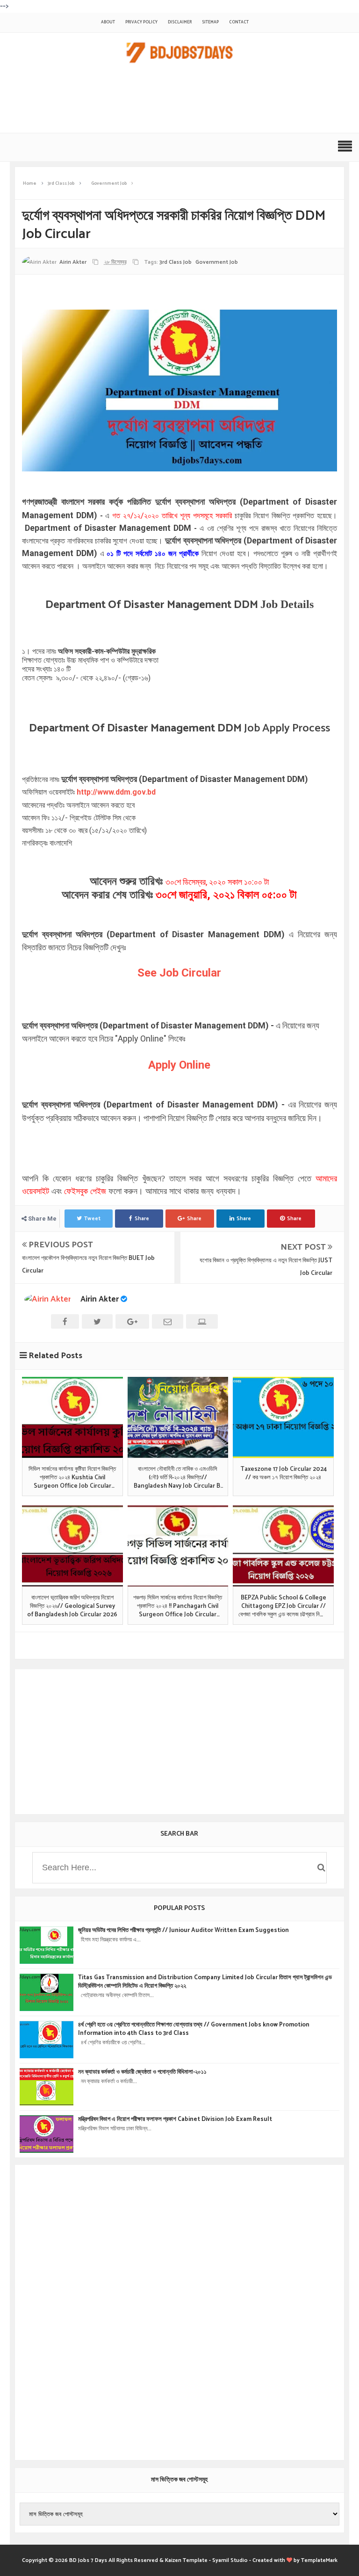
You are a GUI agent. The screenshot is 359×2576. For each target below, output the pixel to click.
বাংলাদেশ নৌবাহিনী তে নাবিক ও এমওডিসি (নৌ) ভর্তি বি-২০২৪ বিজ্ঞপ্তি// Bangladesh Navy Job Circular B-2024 (178, 1478)
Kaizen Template (186, 2560)
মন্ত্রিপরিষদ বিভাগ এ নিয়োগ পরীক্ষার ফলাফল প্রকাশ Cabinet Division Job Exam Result (175, 2120)
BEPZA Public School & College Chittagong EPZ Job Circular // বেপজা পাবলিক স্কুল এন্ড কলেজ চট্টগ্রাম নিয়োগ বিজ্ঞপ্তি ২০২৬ (284, 1607)
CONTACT (239, 22)
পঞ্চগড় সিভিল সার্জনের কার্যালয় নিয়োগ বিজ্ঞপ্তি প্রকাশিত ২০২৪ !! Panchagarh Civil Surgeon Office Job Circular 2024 (178, 1607)
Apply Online (179, 1065)
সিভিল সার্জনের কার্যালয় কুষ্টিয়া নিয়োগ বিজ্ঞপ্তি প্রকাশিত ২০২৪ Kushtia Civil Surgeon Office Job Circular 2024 (72, 1478)
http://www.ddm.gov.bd (116, 792)
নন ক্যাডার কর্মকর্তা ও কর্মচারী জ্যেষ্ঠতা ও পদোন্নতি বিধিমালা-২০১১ (142, 2072)
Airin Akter (100, 1299)
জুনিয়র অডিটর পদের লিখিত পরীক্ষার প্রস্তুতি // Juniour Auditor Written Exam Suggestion (183, 1931)
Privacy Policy (141, 22)
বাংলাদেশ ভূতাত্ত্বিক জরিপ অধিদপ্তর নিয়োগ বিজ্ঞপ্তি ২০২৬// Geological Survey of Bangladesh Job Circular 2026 (72, 1607)
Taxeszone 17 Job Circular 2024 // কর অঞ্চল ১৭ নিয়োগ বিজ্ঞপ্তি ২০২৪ (284, 1474)
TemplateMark (319, 2560)
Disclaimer (180, 22)
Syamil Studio (230, 2560)
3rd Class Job (176, 262)
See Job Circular (179, 973)
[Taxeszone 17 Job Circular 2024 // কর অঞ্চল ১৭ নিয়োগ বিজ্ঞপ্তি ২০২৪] (283, 1417)
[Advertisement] (175, 103)
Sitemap (210, 22)
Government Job (217, 262)
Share (142, 1219)
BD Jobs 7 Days (88, 2560)
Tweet (92, 1219)
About (108, 22)
